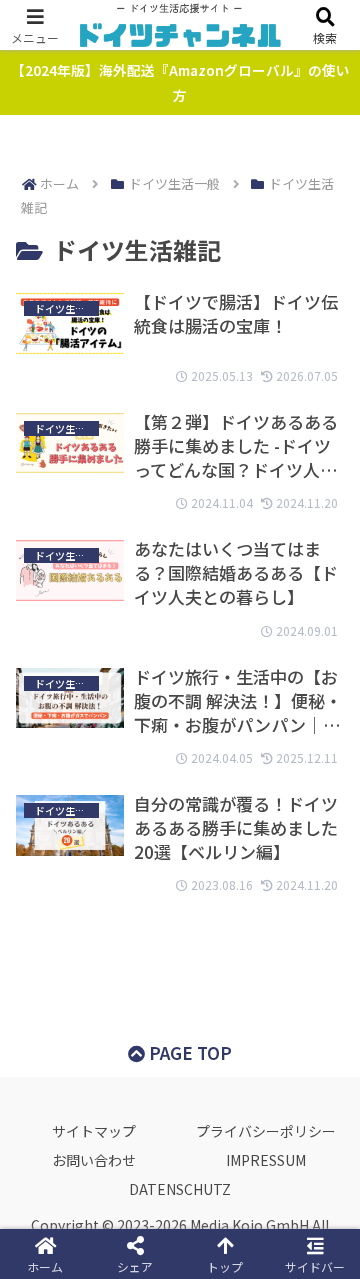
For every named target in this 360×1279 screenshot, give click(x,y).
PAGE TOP (188, 1052)
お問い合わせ (94, 1160)
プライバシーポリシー (266, 1131)
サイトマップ (94, 1131)
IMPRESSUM (266, 1160)
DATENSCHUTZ (180, 1189)
